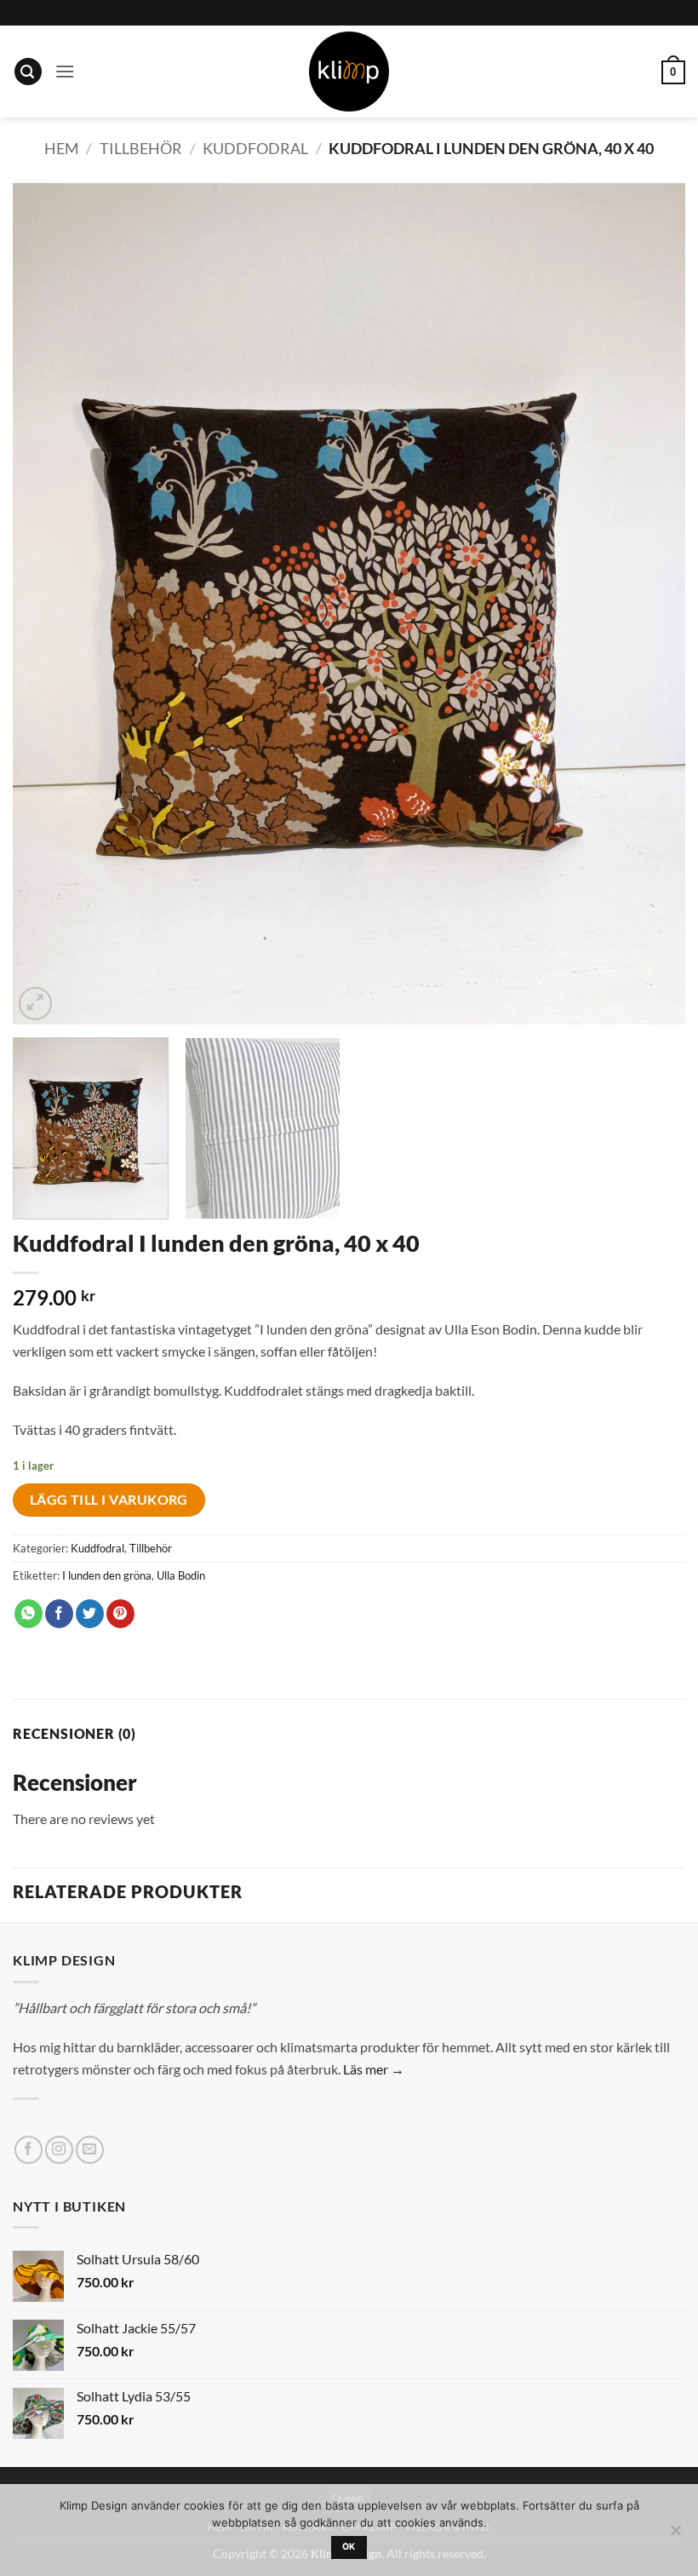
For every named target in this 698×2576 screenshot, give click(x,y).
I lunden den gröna (107, 1575)
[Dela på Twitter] (90, 1614)
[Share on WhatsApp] (29, 1614)
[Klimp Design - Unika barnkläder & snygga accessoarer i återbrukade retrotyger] (349, 72)
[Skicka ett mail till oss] (90, 2150)
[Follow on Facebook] (29, 2150)
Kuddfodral (255, 148)
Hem (62, 148)
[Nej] (675, 2535)
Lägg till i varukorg (109, 1500)
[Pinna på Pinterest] (120, 1614)
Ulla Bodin (181, 1575)
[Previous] (48, 604)
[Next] (650, 604)
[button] (28, 72)
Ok (349, 2547)
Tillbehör (141, 148)
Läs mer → (374, 2069)
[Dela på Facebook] (59, 1614)
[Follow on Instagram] (59, 2150)
